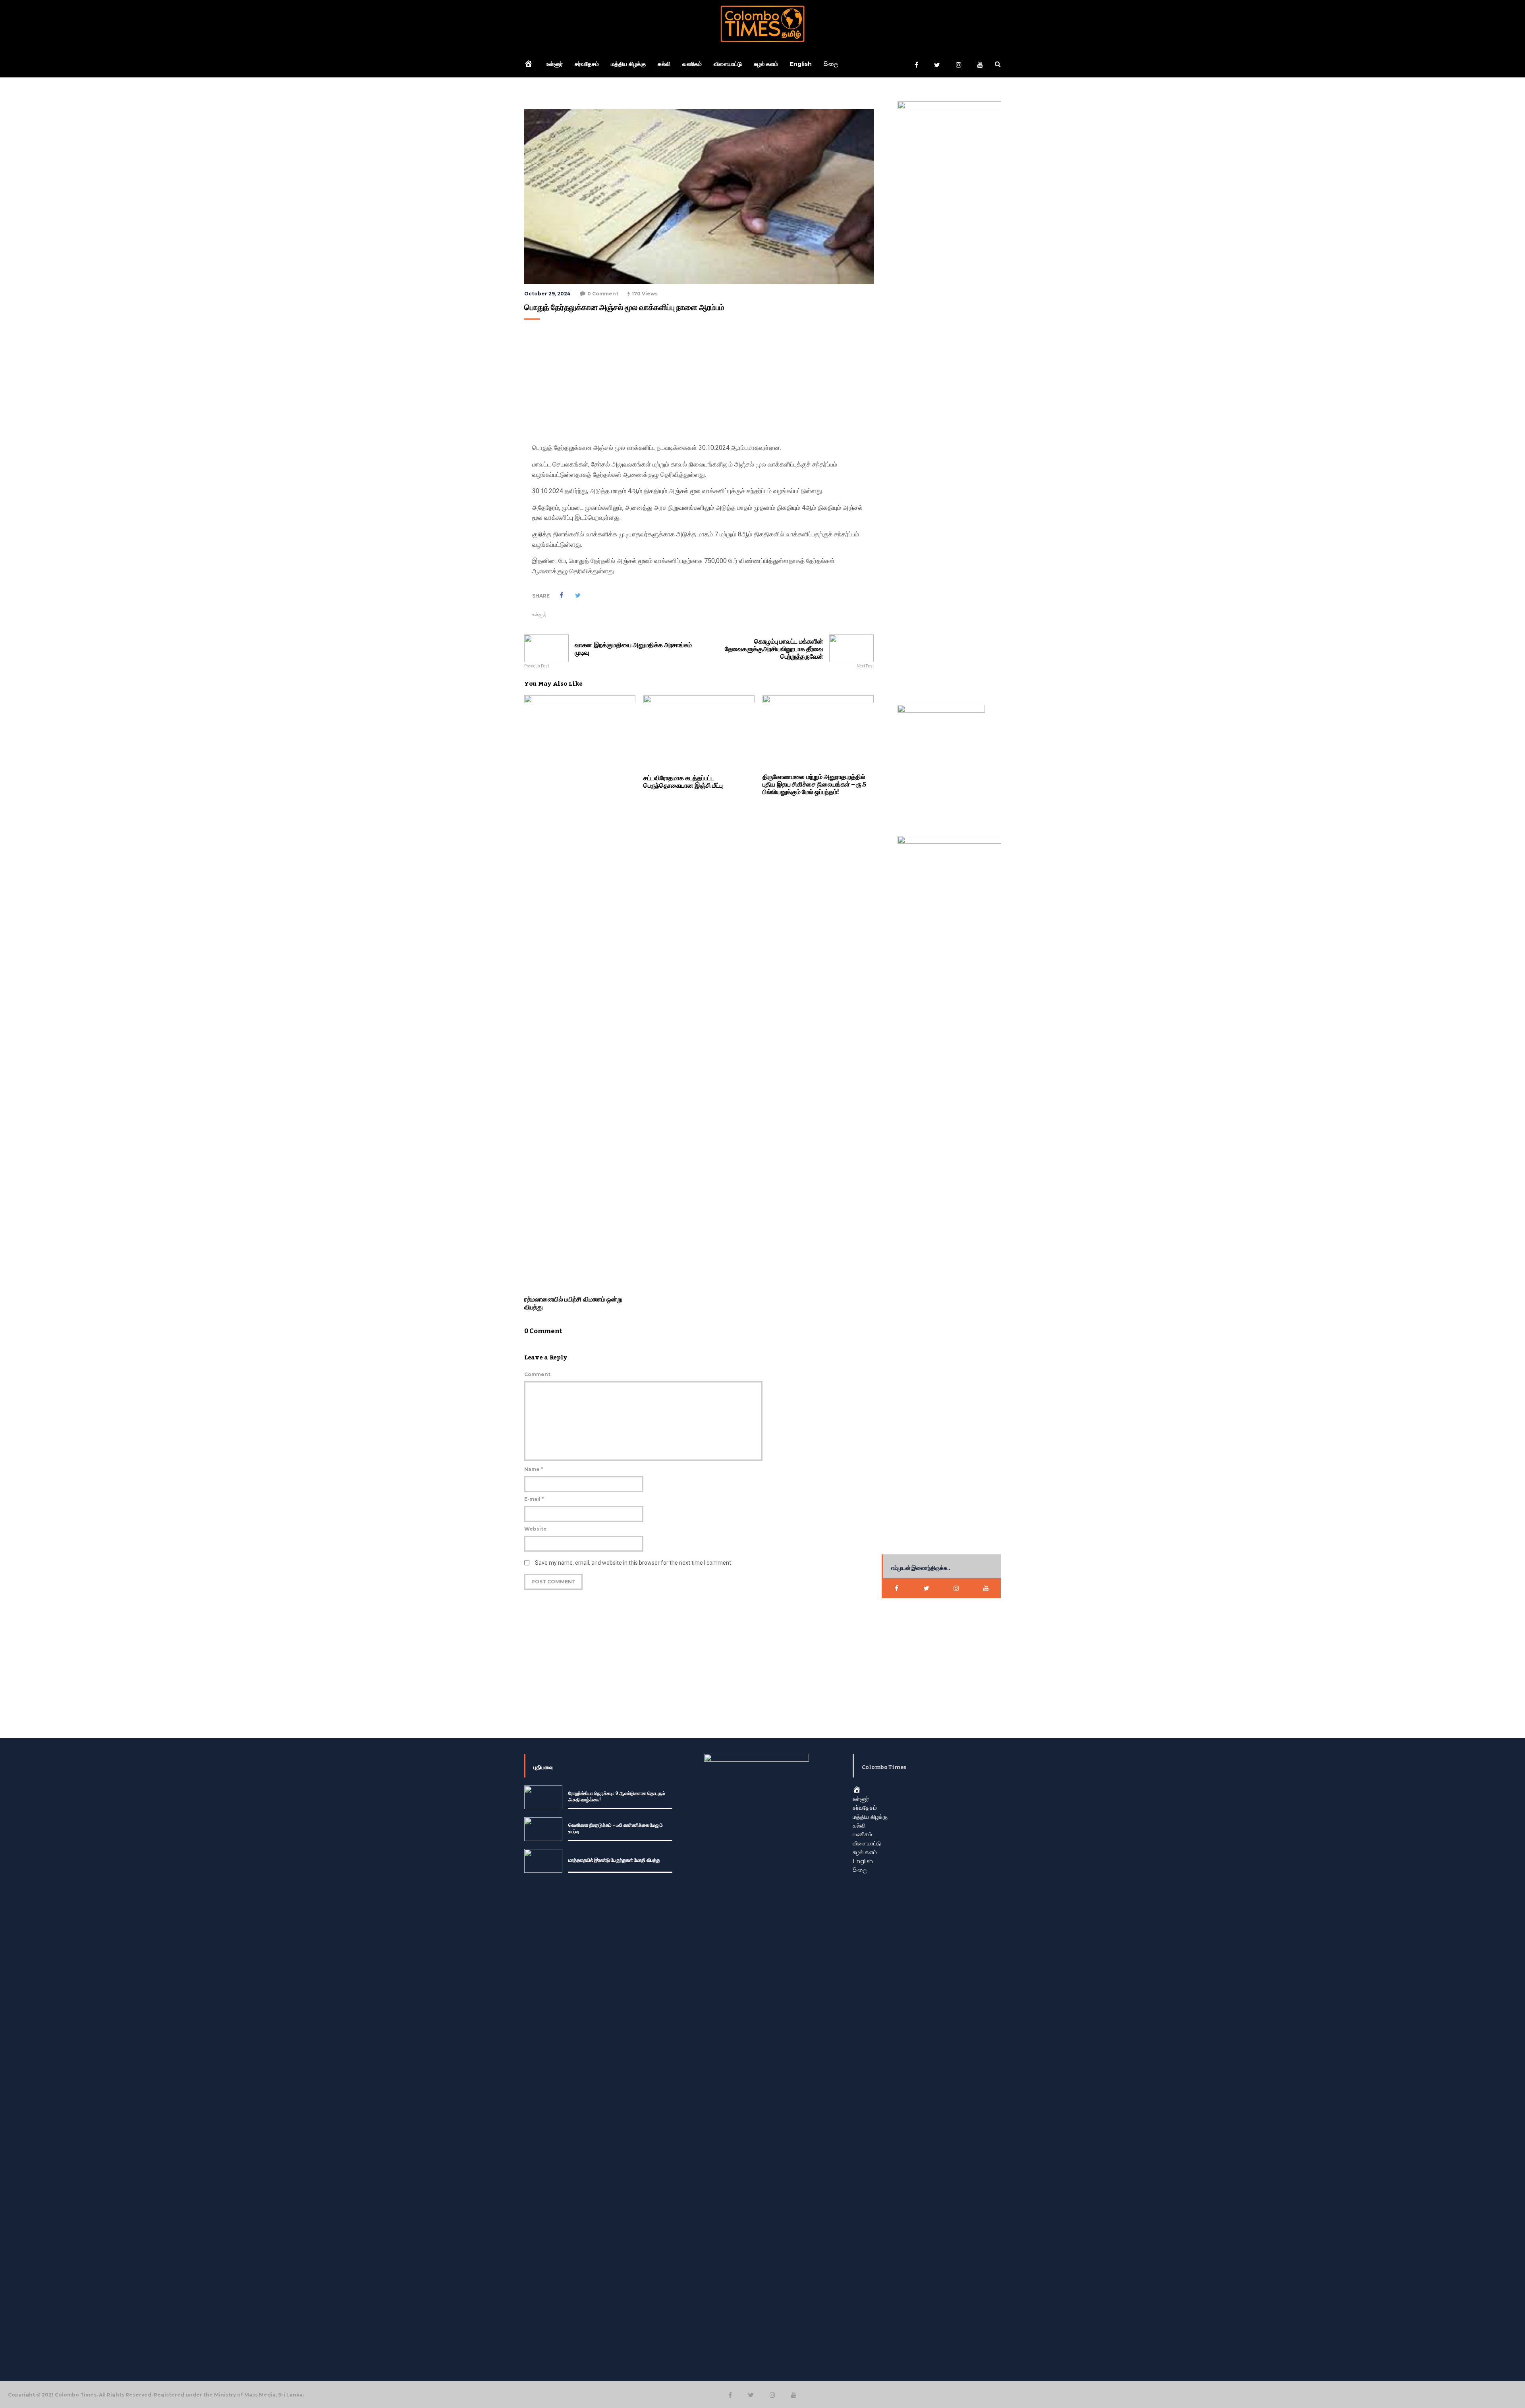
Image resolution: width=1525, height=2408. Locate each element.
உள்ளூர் (555, 64)
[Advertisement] (697, 383)
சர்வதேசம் (587, 64)
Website (536, 1529)
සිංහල (831, 64)
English (801, 64)
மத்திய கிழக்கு (628, 64)
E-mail (534, 1499)
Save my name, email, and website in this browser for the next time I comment (633, 1563)
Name (534, 1469)
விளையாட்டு (728, 64)
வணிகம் (692, 64)
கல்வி (664, 64)
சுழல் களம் (766, 64)
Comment (537, 1374)
